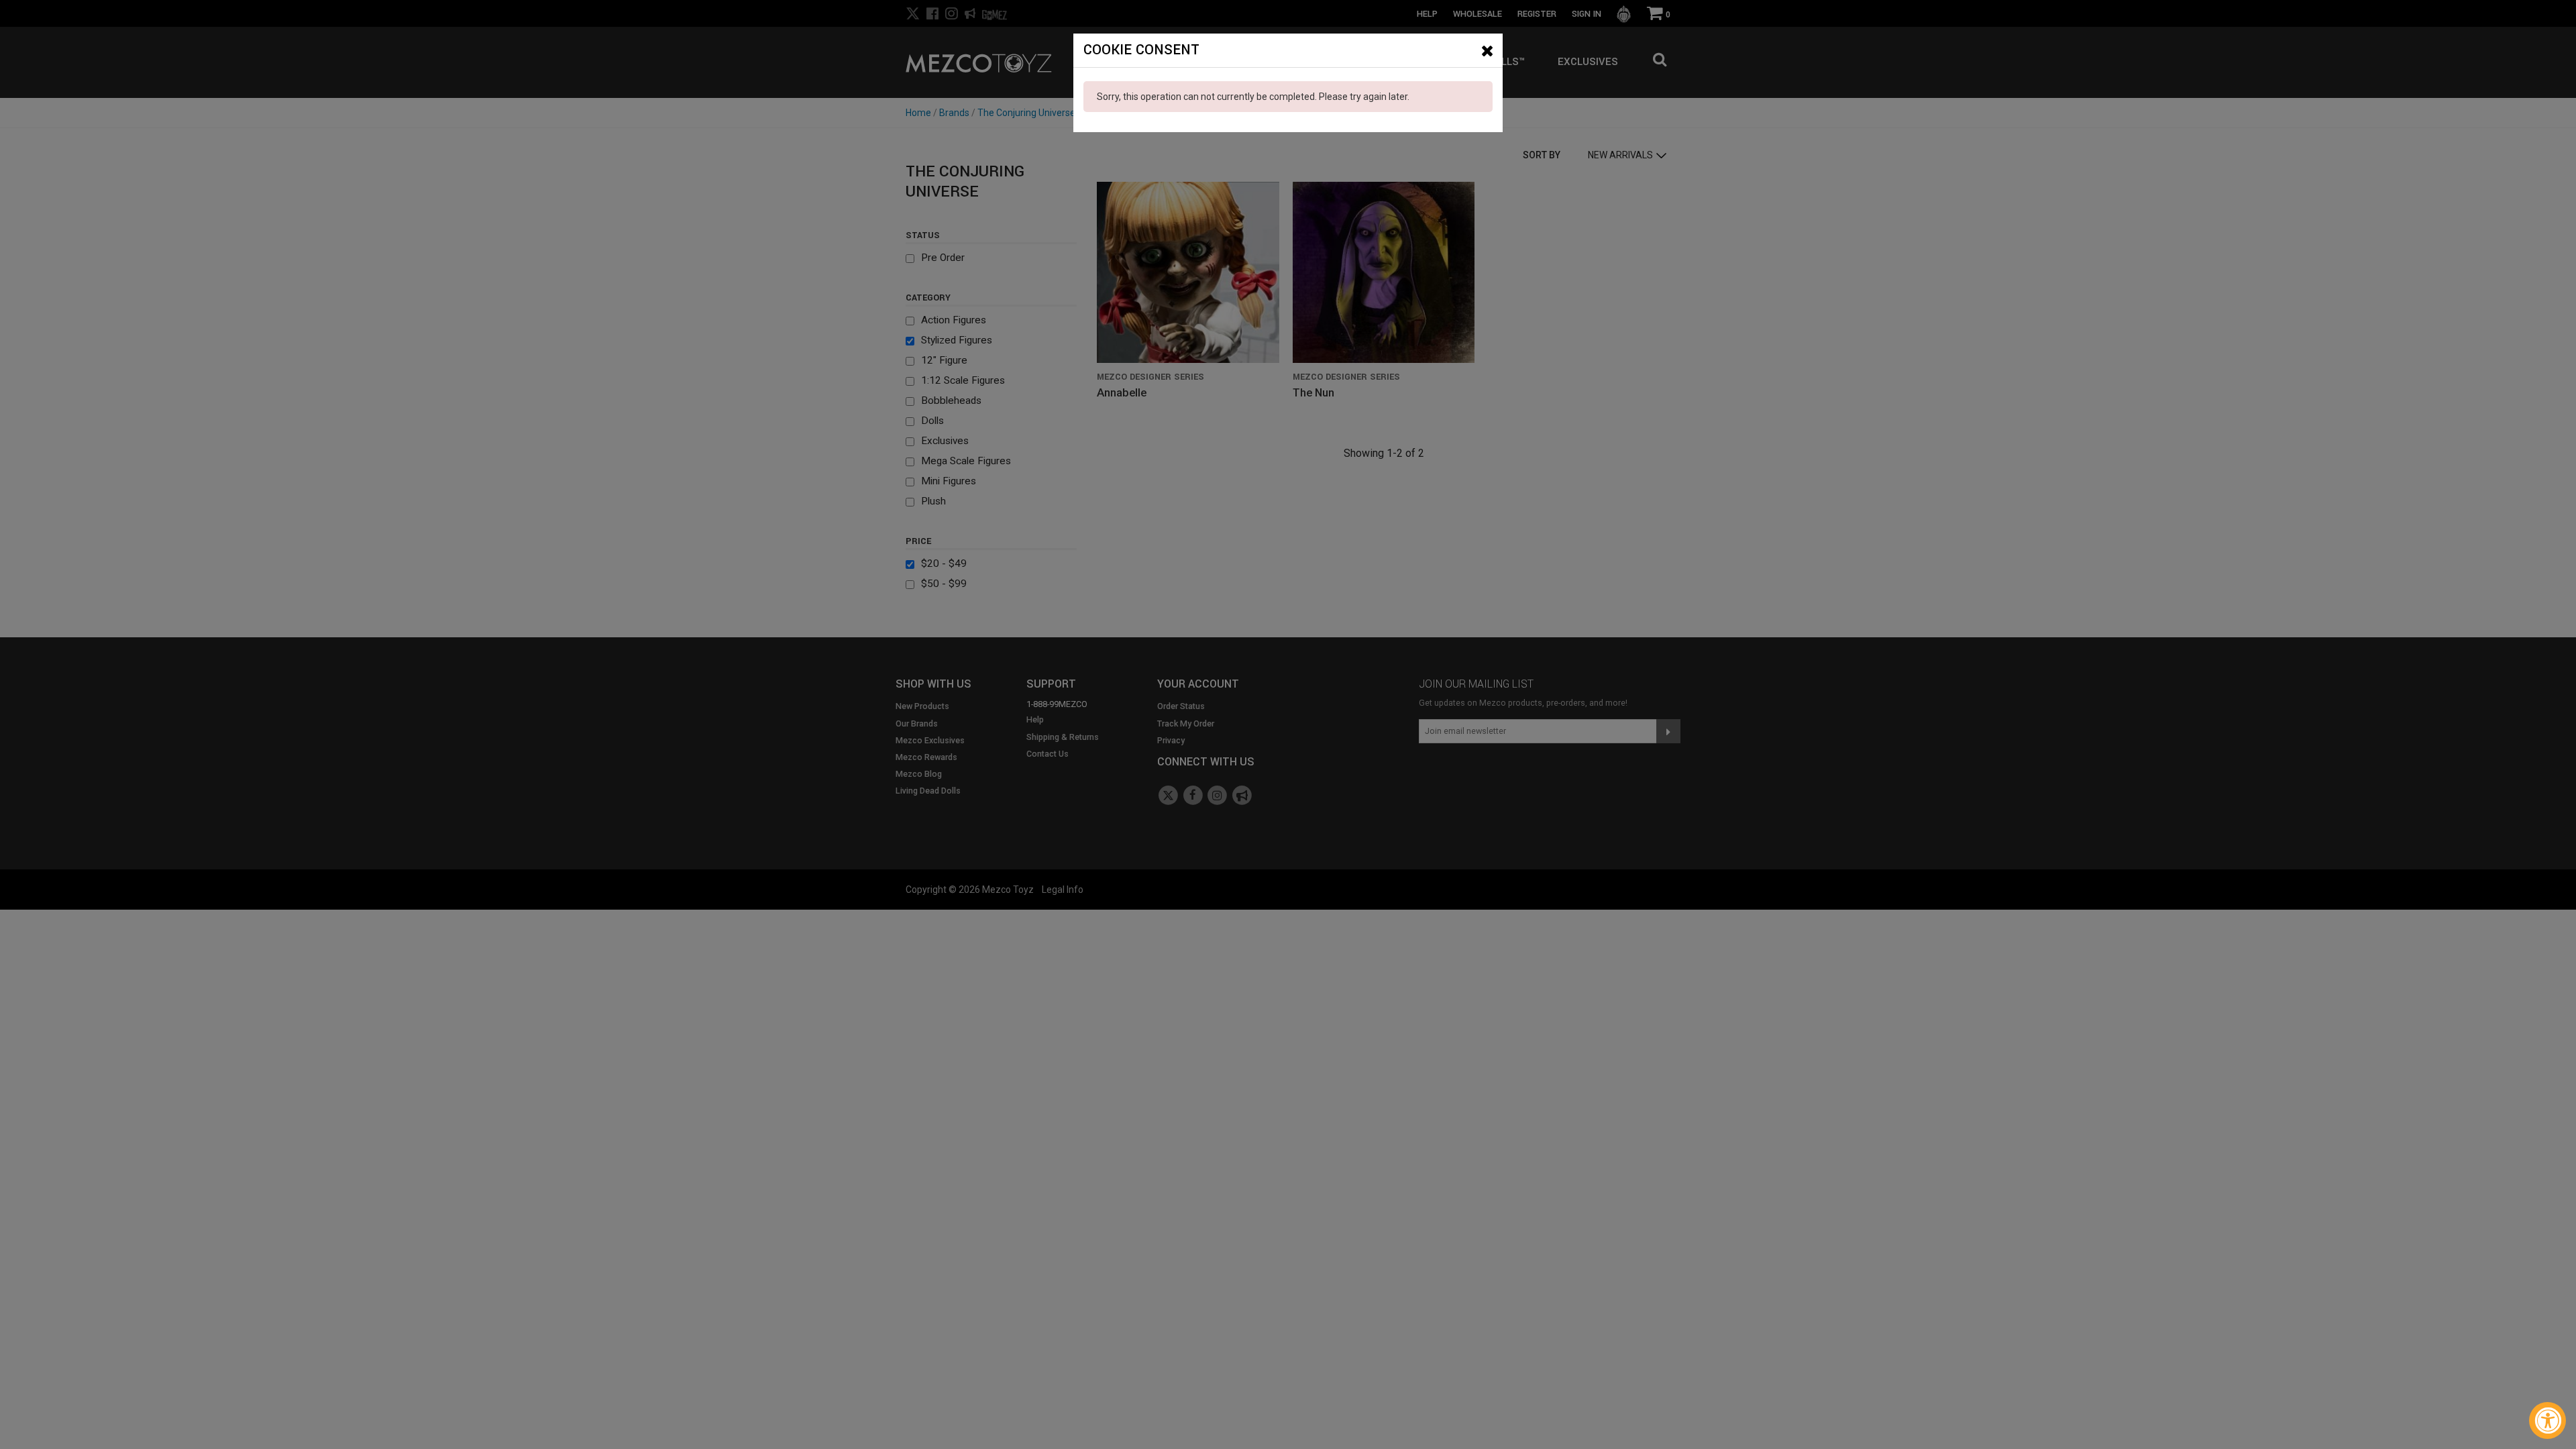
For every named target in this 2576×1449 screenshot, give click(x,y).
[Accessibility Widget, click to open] (2547, 1420)
